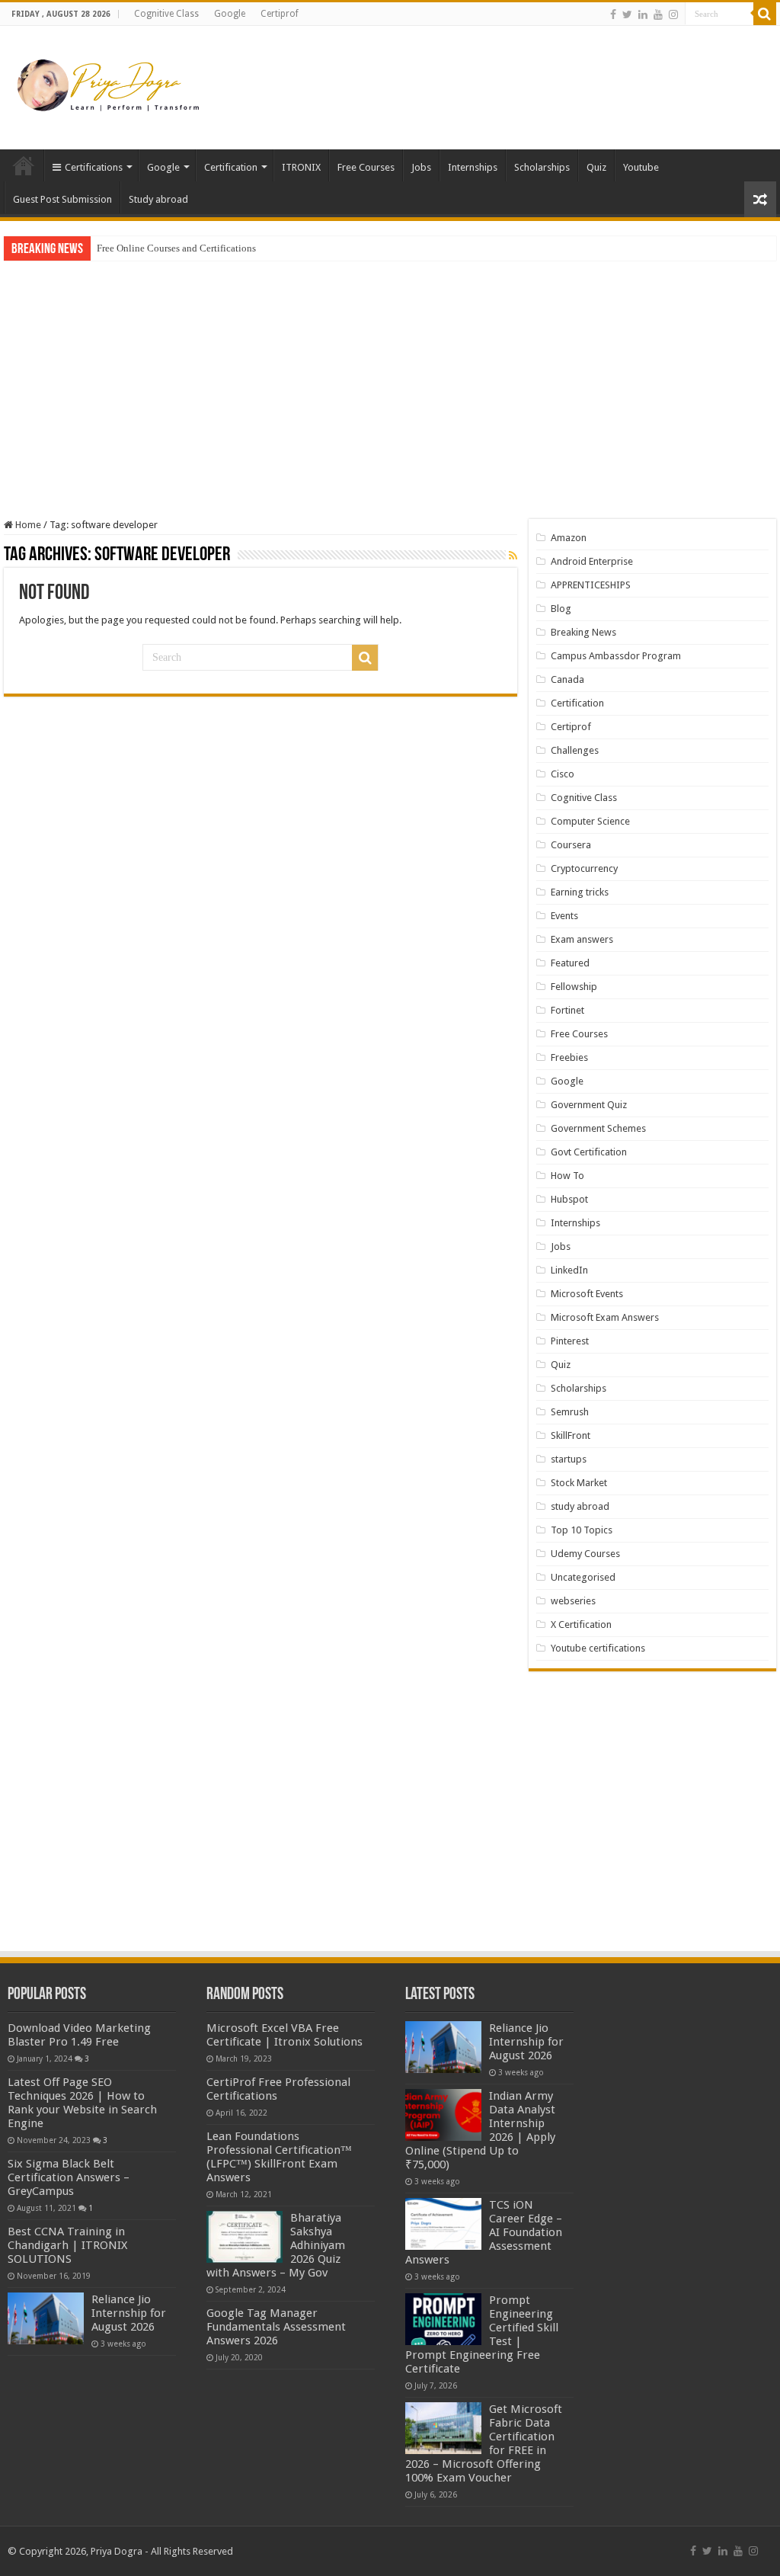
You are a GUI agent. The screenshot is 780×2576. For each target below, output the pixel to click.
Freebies (569, 1057)
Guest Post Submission (62, 199)
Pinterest (570, 1341)
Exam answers (582, 939)
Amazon (569, 538)
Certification (231, 167)
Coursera (571, 845)
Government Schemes (598, 1128)
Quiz (596, 167)
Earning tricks (580, 892)
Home (24, 165)
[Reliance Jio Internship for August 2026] (46, 2318)
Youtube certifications (598, 1648)
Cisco (563, 774)
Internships (473, 167)
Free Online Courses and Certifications (176, 248)
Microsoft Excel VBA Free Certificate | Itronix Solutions (285, 2035)
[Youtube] (658, 14)
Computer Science (590, 821)
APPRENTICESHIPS (591, 585)
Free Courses (366, 167)
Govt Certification (589, 1152)
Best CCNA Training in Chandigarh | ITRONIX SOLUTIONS (67, 2245)
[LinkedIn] (643, 14)
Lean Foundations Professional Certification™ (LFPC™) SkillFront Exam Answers (279, 2157)
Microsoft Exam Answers (605, 1317)
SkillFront (571, 1435)
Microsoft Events (587, 1294)
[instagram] (673, 14)
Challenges (575, 750)
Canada (567, 679)
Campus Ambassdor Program (616, 656)
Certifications (94, 167)
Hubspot (569, 1199)
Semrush (570, 1412)
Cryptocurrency (584, 868)
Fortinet (567, 1010)
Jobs (421, 167)
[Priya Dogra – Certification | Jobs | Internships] (110, 85)
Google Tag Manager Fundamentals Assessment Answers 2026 (276, 2327)
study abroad (580, 1506)
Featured (570, 963)
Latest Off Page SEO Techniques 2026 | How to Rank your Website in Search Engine (82, 2103)
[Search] (765, 14)
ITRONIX (301, 167)
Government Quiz (589, 1105)
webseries (573, 1601)
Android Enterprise (592, 561)
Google (230, 14)
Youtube (641, 167)
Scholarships (542, 167)
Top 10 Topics (582, 1530)
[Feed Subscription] (513, 556)
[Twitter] (627, 14)
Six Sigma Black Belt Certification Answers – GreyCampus (69, 2177)
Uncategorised (583, 1577)
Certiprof (280, 14)
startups (569, 1459)
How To (567, 1176)
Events (564, 916)
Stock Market (579, 1483)
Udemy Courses (585, 1554)
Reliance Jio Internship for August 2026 (129, 2313)
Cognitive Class (166, 14)
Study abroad (158, 199)
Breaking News (583, 632)
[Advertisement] (487, 75)
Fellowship (574, 987)
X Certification (581, 1624)
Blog (561, 609)
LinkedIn (569, 1270)
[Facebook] (613, 14)
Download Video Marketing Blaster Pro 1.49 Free (79, 2035)
